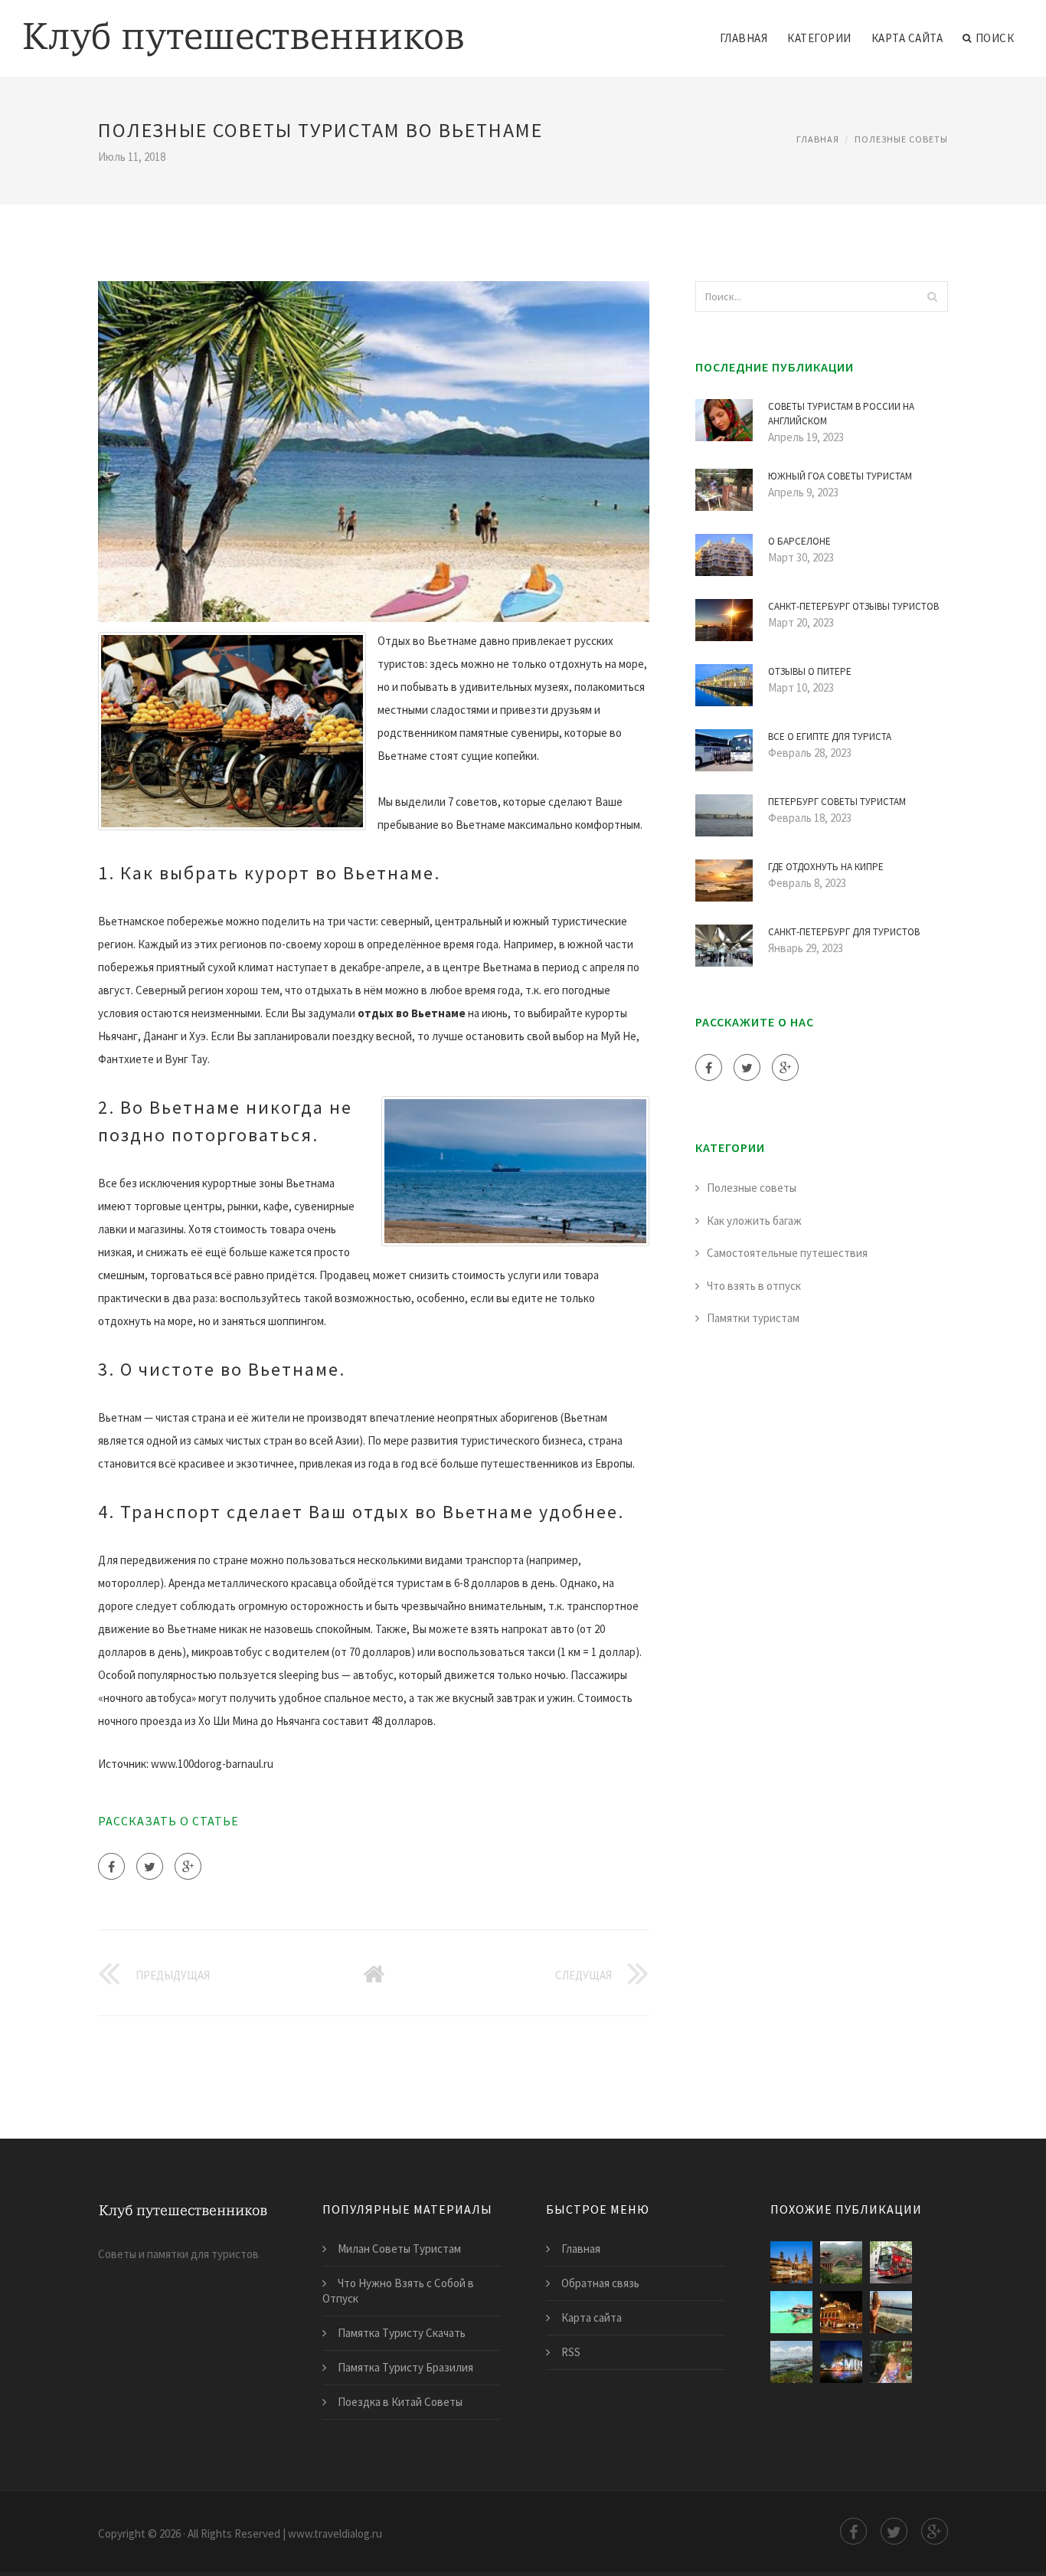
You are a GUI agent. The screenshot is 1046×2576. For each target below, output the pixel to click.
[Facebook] (111, 1866)
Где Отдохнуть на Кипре (826, 867)
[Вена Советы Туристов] (841, 2312)
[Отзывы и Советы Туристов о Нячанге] (791, 2362)
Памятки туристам (753, 1318)
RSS (571, 2352)
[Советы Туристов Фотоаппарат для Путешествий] (891, 2362)
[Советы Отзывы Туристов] (791, 2312)
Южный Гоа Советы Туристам (840, 476)
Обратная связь (600, 2283)
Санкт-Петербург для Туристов (844, 932)
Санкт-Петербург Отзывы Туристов (853, 606)
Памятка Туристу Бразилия (405, 2367)
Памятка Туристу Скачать (402, 2333)
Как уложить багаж (754, 1221)
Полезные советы (901, 139)
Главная (744, 38)
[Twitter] (150, 1866)
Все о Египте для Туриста (830, 736)
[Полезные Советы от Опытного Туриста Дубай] (891, 2312)
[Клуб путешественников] (244, 28)
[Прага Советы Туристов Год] (791, 2262)
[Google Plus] (188, 1866)
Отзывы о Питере (810, 671)
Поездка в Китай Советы (400, 2402)
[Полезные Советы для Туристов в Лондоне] (891, 2262)
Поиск (995, 38)
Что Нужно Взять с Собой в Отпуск (398, 2291)
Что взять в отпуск (754, 1286)
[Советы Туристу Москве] (841, 2362)
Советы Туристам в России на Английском (841, 414)
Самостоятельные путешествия (787, 1253)
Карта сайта (907, 38)
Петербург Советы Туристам (837, 802)
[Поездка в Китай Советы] (841, 2262)
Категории (819, 38)
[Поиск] (932, 296)
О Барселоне (799, 541)
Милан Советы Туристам (399, 2249)
